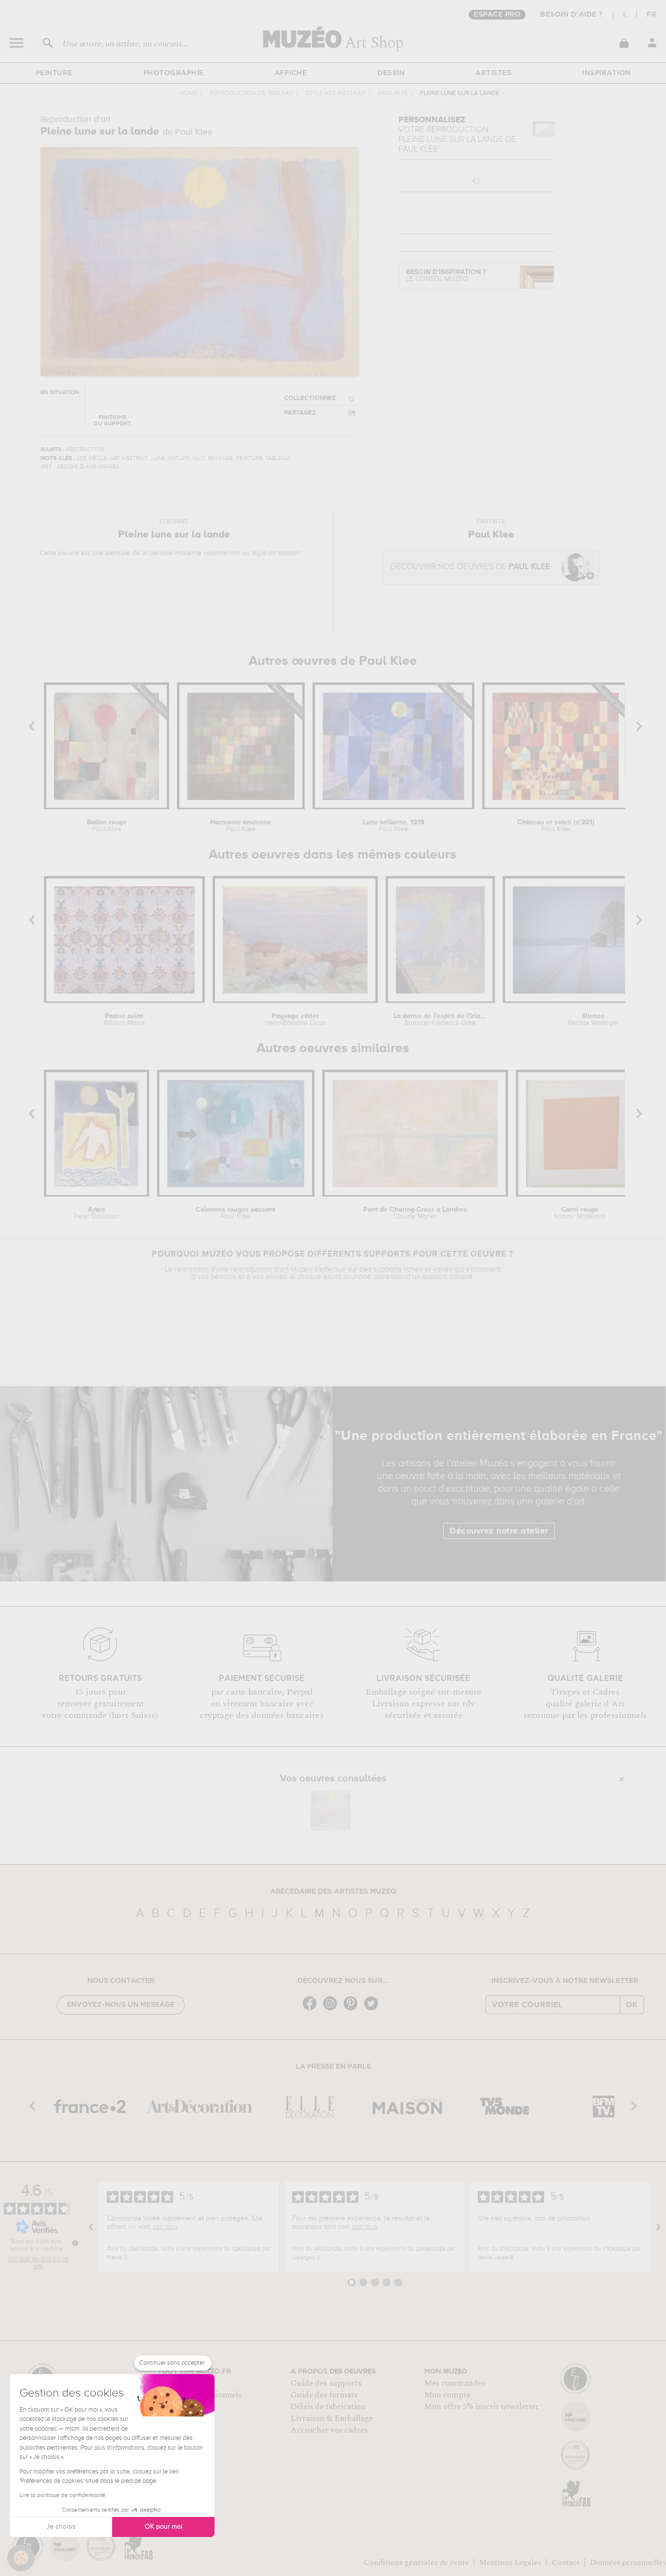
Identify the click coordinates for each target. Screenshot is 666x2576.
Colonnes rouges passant (235, 1213)
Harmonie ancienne (241, 826)
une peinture (111, 553)
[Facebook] (312, 2009)
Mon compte (447, 2395)
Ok (632, 2005)
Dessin (391, 73)
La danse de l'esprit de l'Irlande (440, 1019)
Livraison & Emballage (332, 2418)
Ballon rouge (107, 826)
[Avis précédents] (91, 2227)
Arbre (97, 1213)
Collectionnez (310, 398)
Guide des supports (326, 2383)
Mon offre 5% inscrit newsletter (481, 2407)
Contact (566, 2562)
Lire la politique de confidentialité (62, 2496)
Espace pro (497, 15)
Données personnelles (628, 2562)
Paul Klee (393, 93)
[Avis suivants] (658, 2227)
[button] (21, 2558)
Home (188, 93)
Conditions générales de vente (416, 2562)
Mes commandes (455, 2383)
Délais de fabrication (328, 2407)
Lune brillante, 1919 (394, 826)
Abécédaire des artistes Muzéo (333, 1892)
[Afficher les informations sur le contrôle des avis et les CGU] (75, 2243)
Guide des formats (324, 2395)
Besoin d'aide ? (572, 15)
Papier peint (124, 1019)
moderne (188, 553)
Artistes (493, 73)
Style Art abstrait (336, 93)
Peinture (54, 73)
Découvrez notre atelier (499, 1531)
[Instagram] (333, 2009)
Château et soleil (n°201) (556, 826)
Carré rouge (580, 1213)
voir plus (165, 2227)
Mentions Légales (510, 2562)
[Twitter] (373, 2009)
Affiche (291, 73)
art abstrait (284, 553)
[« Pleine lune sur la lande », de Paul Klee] (331, 1811)
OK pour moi (164, 2527)
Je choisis (61, 2527)
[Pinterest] (353, 2009)
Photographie (174, 73)
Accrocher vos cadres (329, 2430)
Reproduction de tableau (251, 93)
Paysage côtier (295, 1019)
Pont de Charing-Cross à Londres (415, 1213)
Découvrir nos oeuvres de (470, 567)
